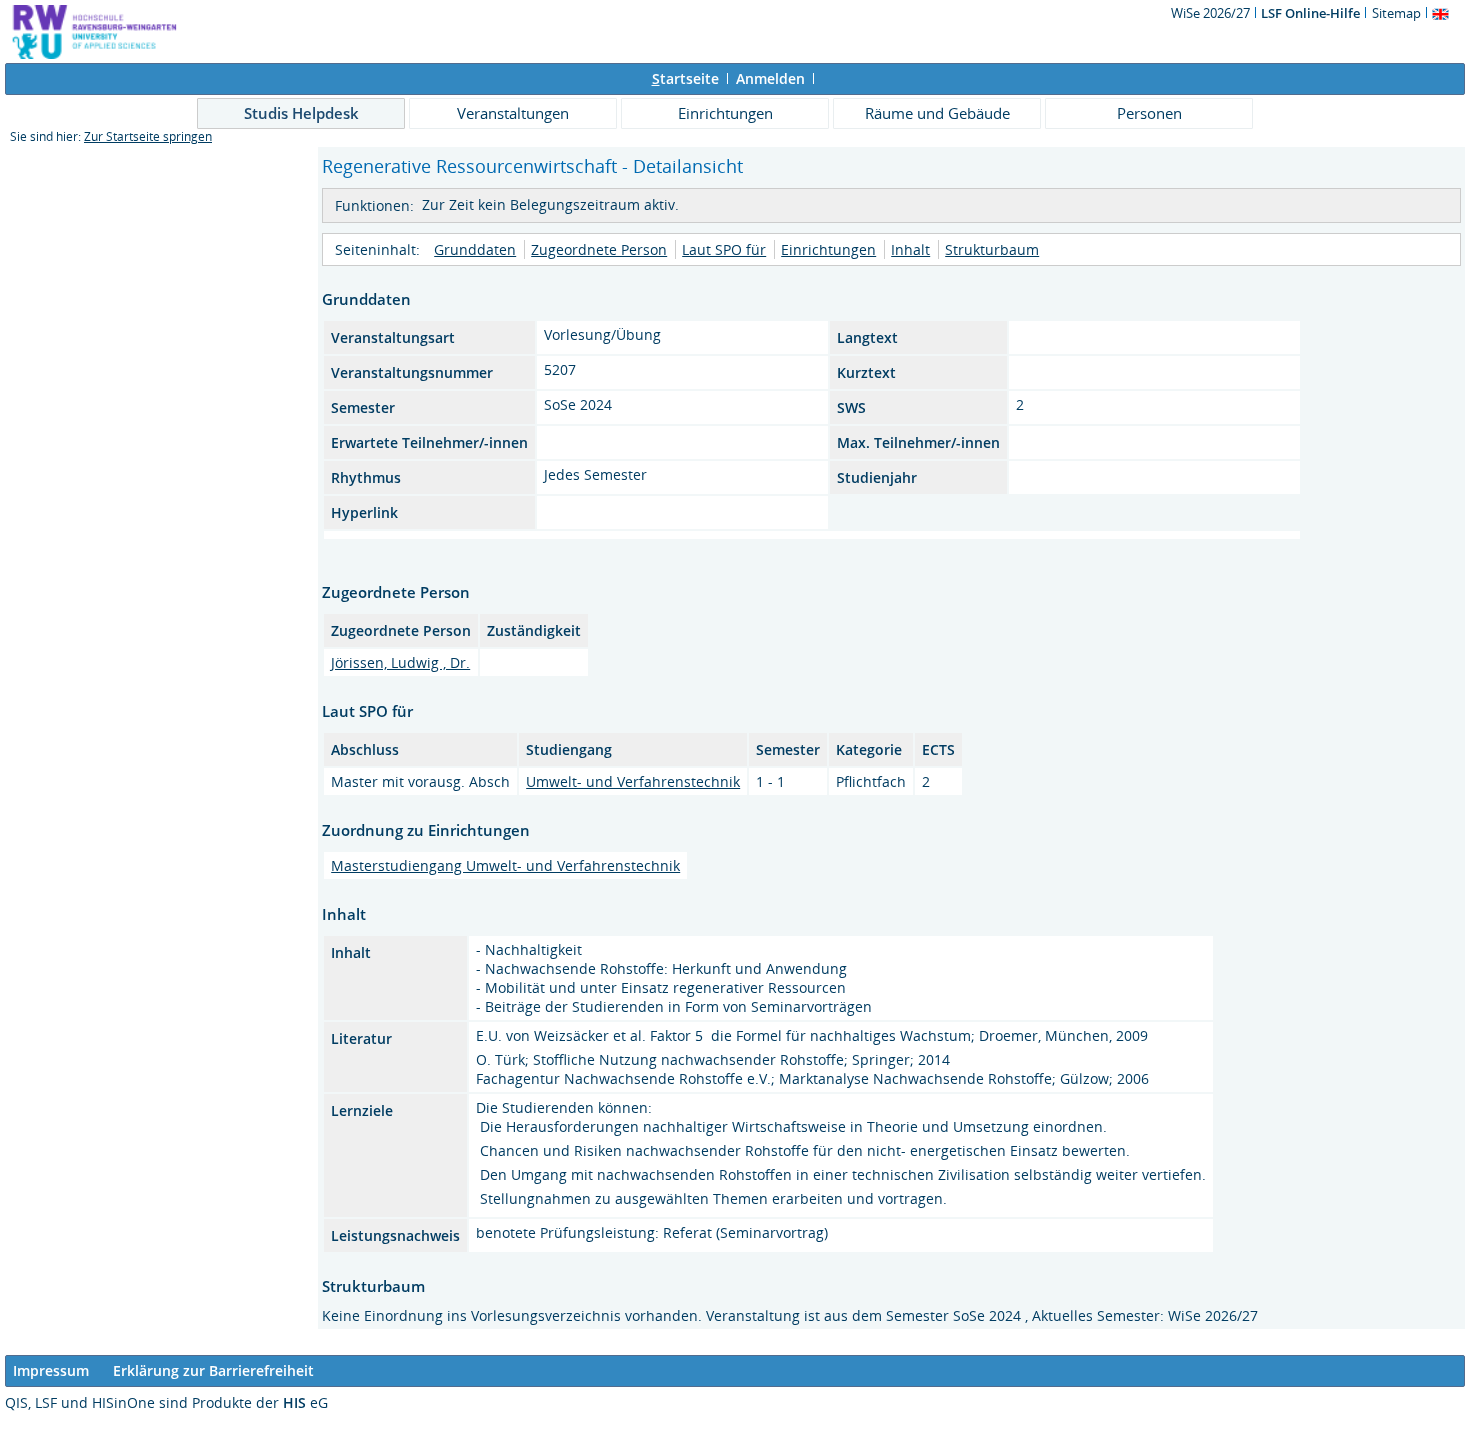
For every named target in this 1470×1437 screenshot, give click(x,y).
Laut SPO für (724, 249)
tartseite (685, 78)
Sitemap (1396, 13)
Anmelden (770, 78)
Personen (1149, 113)
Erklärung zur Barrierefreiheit (213, 1370)
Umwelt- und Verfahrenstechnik (633, 781)
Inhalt (910, 249)
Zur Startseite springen (148, 136)
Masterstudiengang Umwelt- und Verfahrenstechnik (505, 865)
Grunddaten (475, 249)
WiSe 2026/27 (1212, 13)
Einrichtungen (725, 113)
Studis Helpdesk (301, 113)
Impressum (51, 1370)
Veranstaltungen (513, 113)
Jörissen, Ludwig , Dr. (400, 662)
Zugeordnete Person (599, 249)
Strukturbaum (992, 249)
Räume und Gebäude (937, 113)
